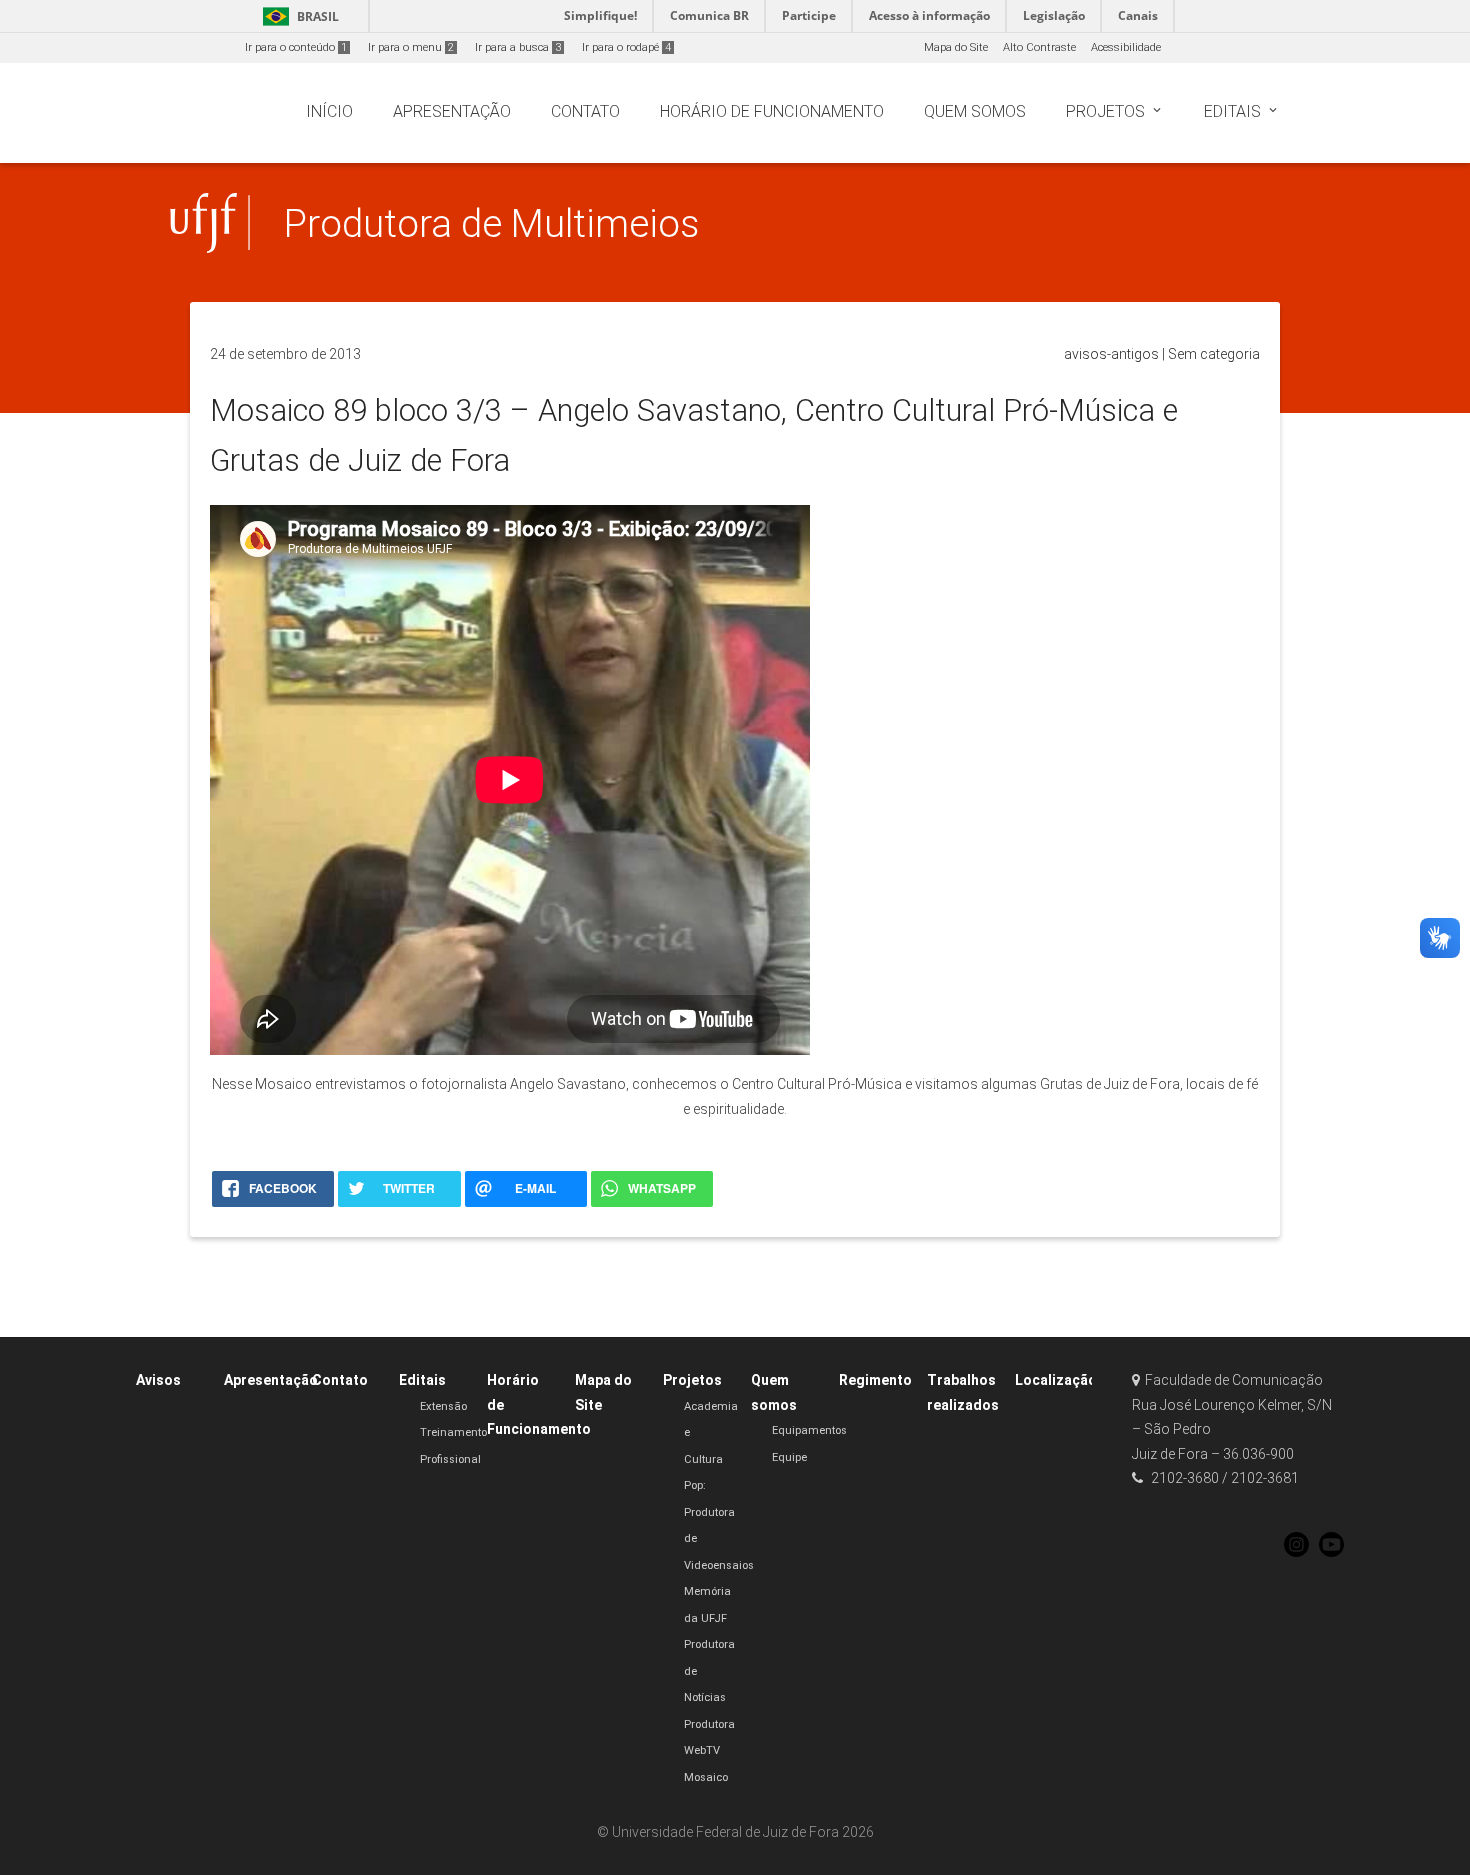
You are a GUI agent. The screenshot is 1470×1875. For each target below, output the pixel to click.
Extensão (443, 1406)
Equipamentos (809, 1430)
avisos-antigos (1111, 354)
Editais (422, 1380)
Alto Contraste (1039, 47)
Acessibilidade (1126, 47)
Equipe (789, 1457)
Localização (1056, 1380)
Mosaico (706, 1777)
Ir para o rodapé (626, 47)
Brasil (297, 16)
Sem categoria (1214, 354)
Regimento (875, 1380)
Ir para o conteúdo (296, 47)
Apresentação (271, 1380)
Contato (340, 1380)
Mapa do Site (956, 47)
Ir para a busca (518, 47)
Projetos (692, 1380)
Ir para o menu (411, 47)
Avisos (158, 1380)
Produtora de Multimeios (492, 223)
